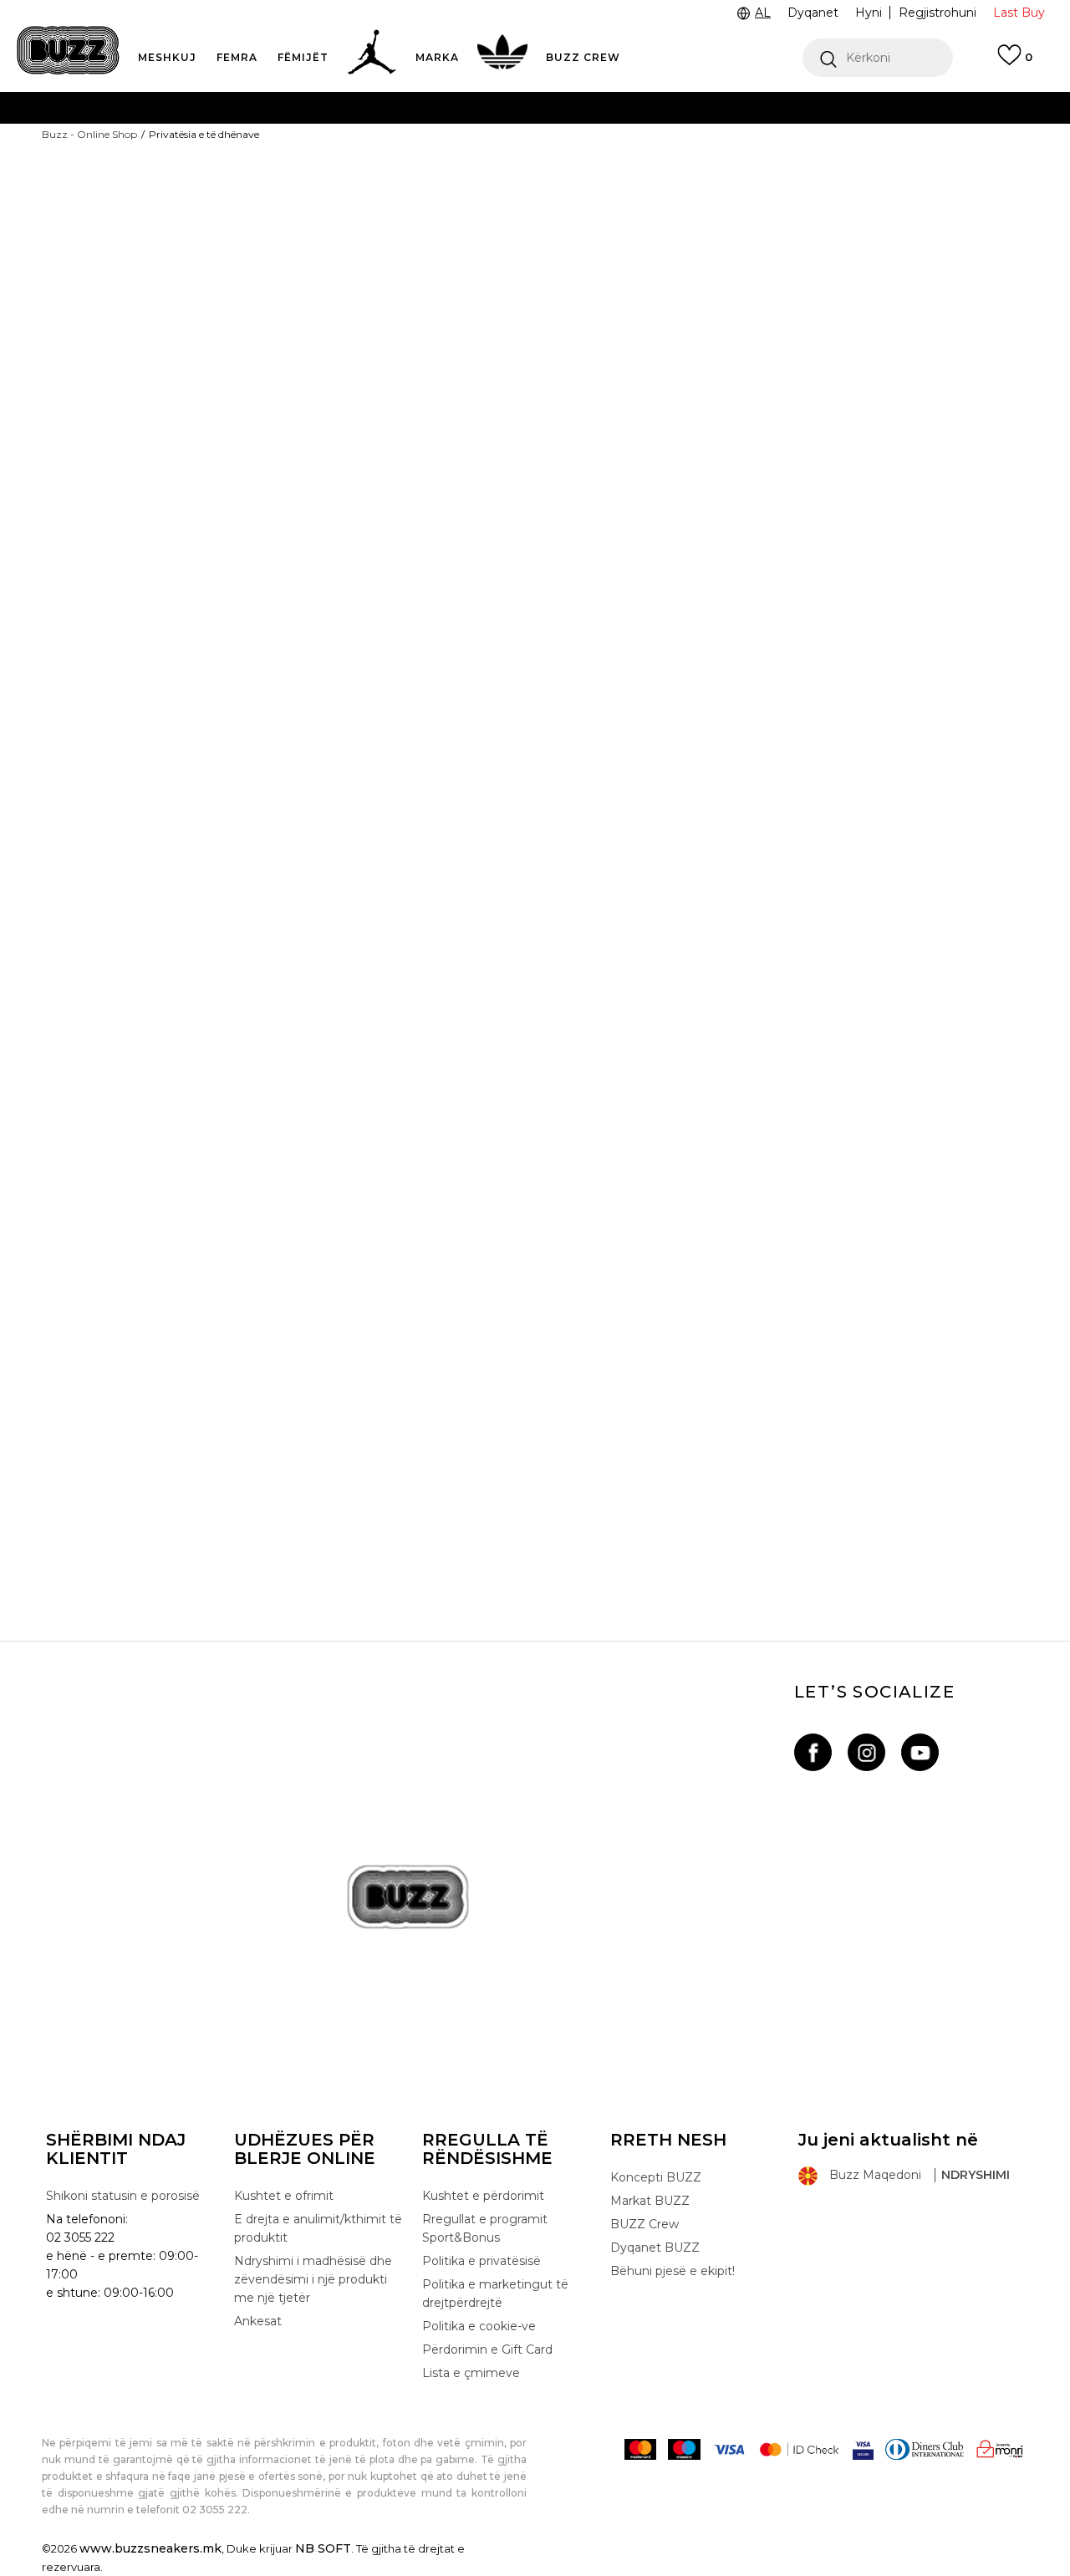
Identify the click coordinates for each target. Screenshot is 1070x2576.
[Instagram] (866, 1752)
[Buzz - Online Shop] (68, 50)
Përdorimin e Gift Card (487, 2349)
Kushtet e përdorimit (483, 2196)
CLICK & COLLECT (270, 141)
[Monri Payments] (1000, 2449)
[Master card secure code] (799, 2449)
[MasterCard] (641, 2449)
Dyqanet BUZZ (655, 2248)
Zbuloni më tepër (599, 175)
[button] (878, 58)
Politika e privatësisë (481, 2261)
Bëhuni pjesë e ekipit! (673, 2271)
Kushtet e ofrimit (284, 2196)
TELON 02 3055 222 (202, 107)
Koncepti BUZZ (656, 2177)
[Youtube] (920, 1752)
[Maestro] (684, 2449)
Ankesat (258, 2321)
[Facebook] (813, 1752)
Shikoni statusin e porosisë (123, 2196)
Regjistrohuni (938, 13)
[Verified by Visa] (863, 2449)
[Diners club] (925, 2449)
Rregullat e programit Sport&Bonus (485, 2228)
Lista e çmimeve (469, 174)
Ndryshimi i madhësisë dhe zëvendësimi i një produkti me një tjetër (313, 2279)
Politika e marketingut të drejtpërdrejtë (495, 2293)
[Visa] (729, 2449)
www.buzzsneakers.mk (150, 2548)
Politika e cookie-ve (479, 2326)
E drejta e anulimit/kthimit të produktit (318, 2228)
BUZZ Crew (645, 2224)
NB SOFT (323, 2548)
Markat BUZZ (650, 2201)
